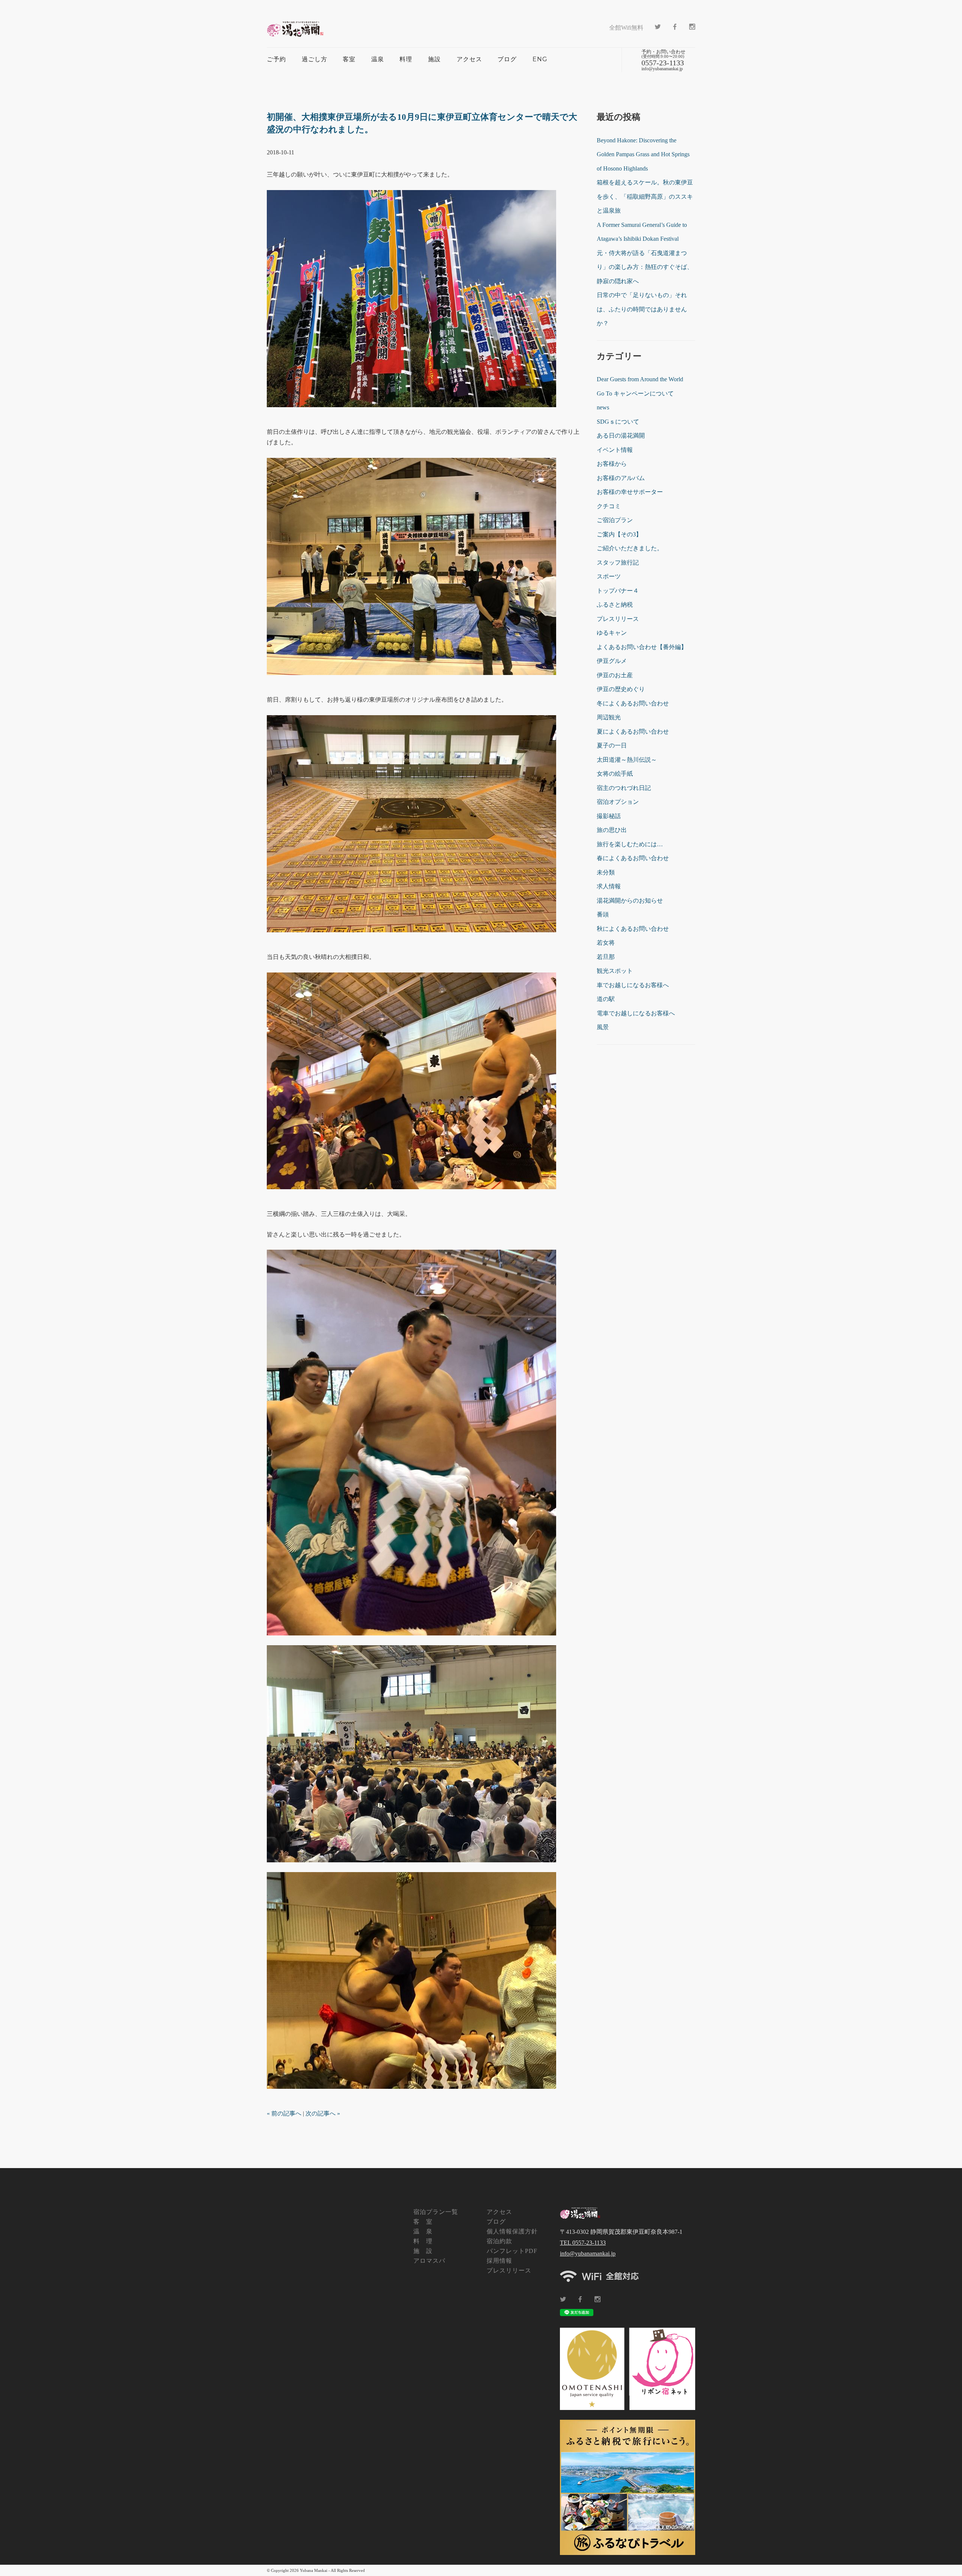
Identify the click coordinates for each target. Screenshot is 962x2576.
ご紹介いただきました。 (630, 548)
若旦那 (606, 957)
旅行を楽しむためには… (630, 844)
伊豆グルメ (612, 661)
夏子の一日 (612, 745)
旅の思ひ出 (612, 830)
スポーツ (609, 576)
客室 (349, 59)
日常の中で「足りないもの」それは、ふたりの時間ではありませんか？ (642, 309)
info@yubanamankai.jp (588, 2254)
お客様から (612, 464)
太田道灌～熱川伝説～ (627, 760)
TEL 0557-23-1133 (583, 2243)
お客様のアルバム (621, 478)
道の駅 (606, 999)
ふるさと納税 (615, 605)
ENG (540, 59)
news (603, 407)
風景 (603, 1027)
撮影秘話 (609, 816)
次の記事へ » (323, 2113)
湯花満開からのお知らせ (630, 901)
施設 (434, 59)
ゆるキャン (612, 633)
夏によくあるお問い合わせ (633, 732)
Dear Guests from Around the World (640, 379)
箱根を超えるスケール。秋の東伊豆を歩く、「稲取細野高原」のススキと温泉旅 (645, 196)
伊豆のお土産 (615, 675)
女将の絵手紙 (615, 774)
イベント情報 (615, 450)
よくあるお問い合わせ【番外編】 (642, 647)
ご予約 (276, 59)
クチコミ (609, 506)
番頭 (603, 914)
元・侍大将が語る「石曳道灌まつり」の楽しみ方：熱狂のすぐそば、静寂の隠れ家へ (645, 267)
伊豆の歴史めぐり (621, 689)
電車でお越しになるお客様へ (636, 1013)
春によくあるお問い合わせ (633, 858)
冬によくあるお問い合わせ (633, 703)
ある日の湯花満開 (621, 436)
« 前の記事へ (284, 2113)
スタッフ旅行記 (618, 562)
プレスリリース (618, 619)
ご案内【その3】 (619, 534)
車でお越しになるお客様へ (633, 985)
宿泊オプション (618, 802)
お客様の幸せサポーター (630, 492)
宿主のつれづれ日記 (624, 788)
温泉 (378, 59)
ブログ (507, 59)
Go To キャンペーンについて (635, 393)
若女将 (606, 943)
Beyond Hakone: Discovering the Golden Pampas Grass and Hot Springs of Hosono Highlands (643, 154)
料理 (406, 59)
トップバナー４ (618, 591)
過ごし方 (315, 59)
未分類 (606, 872)
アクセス (469, 59)
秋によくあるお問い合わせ (633, 929)
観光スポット (615, 971)
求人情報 (609, 886)
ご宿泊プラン (615, 520)
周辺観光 (609, 717)
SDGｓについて (618, 422)
